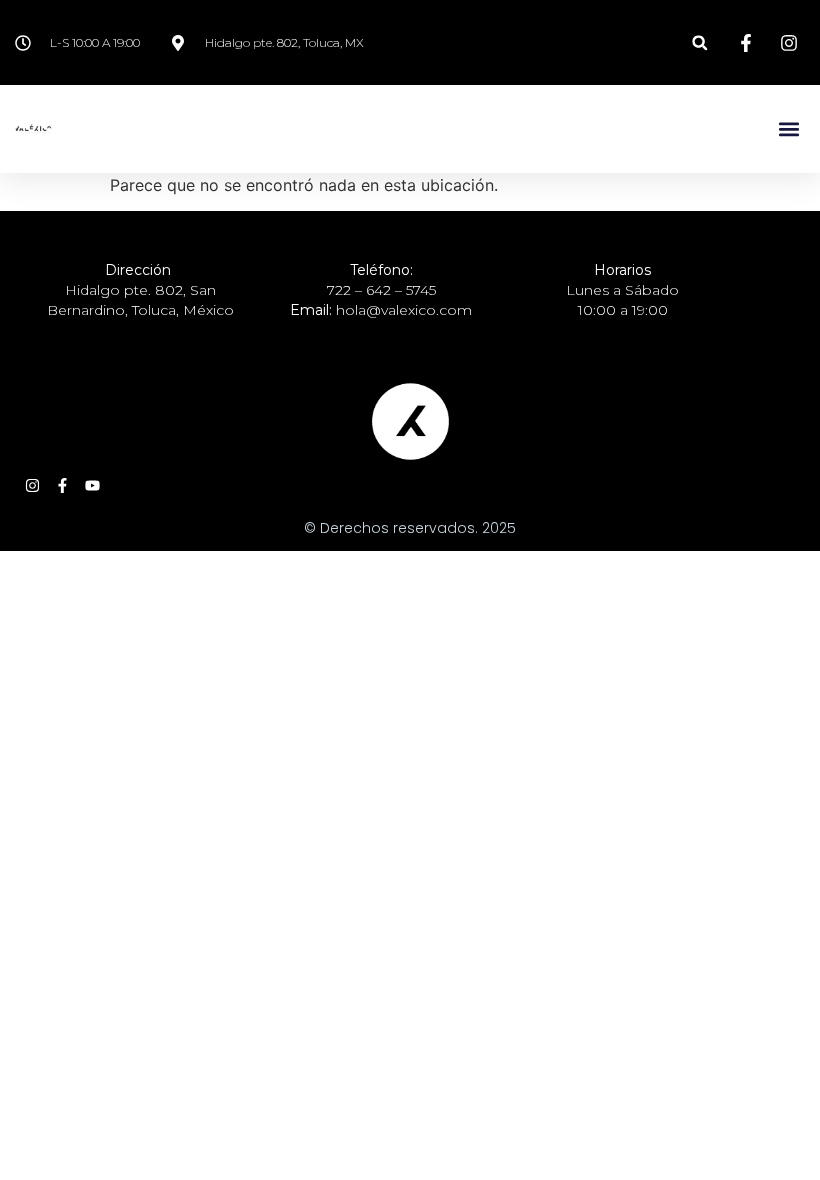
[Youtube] (92, 485)
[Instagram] (32, 485)
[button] (699, 42)
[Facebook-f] (62, 485)
